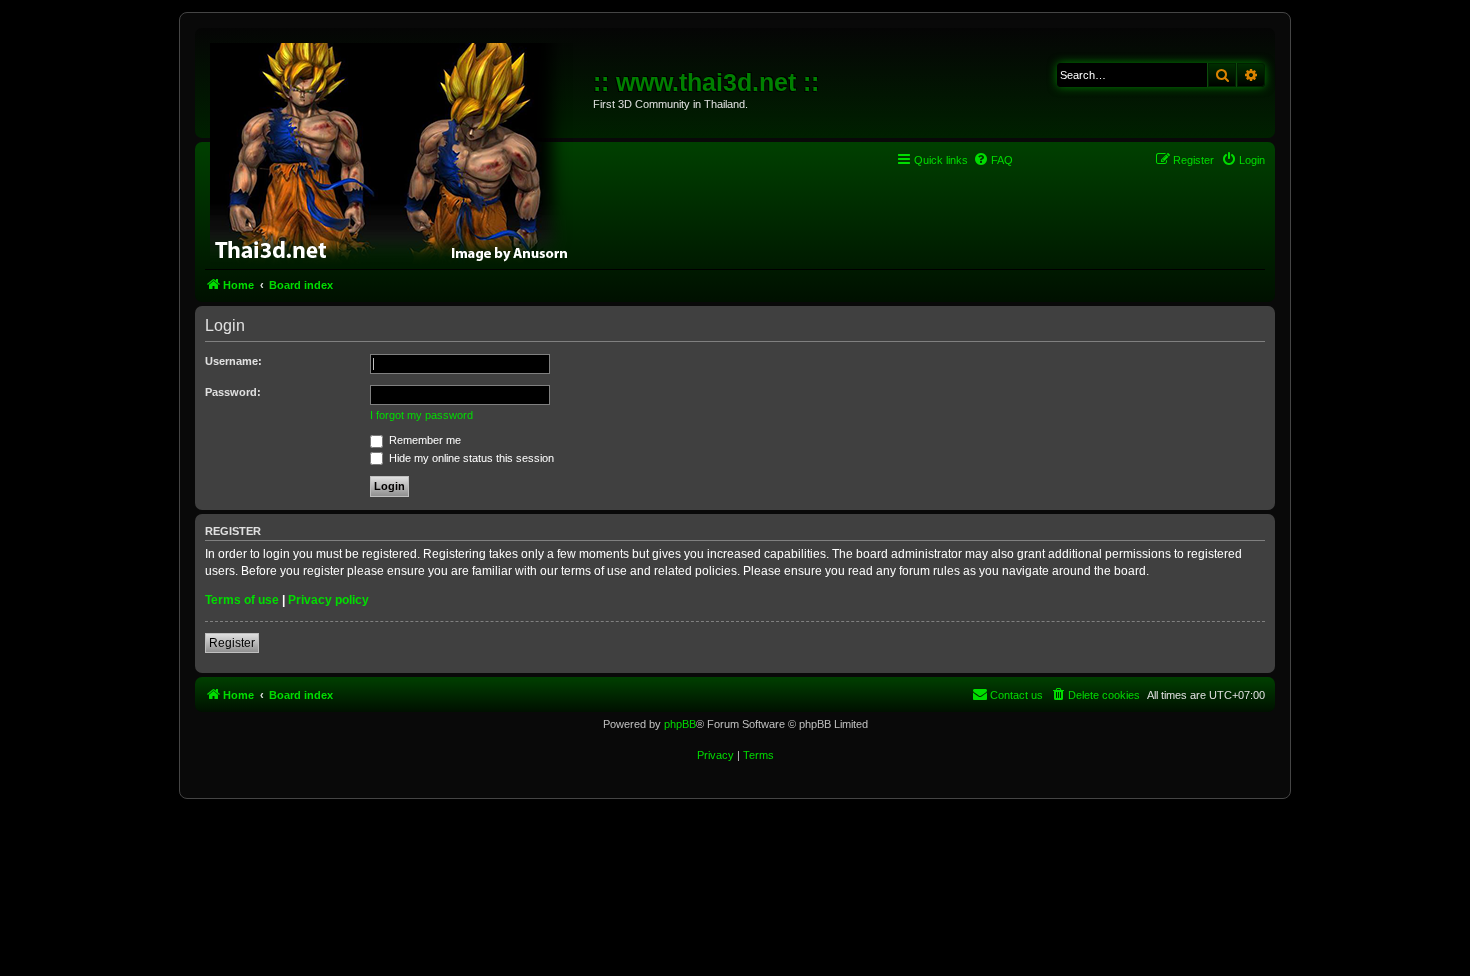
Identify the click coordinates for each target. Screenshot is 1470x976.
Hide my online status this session (470, 458)
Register (232, 643)
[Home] (396, 150)
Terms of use (242, 600)
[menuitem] (993, 160)
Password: (233, 392)
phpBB (680, 724)
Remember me (423, 440)
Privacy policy (328, 600)
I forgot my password (421, 415)
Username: (233, 361)
